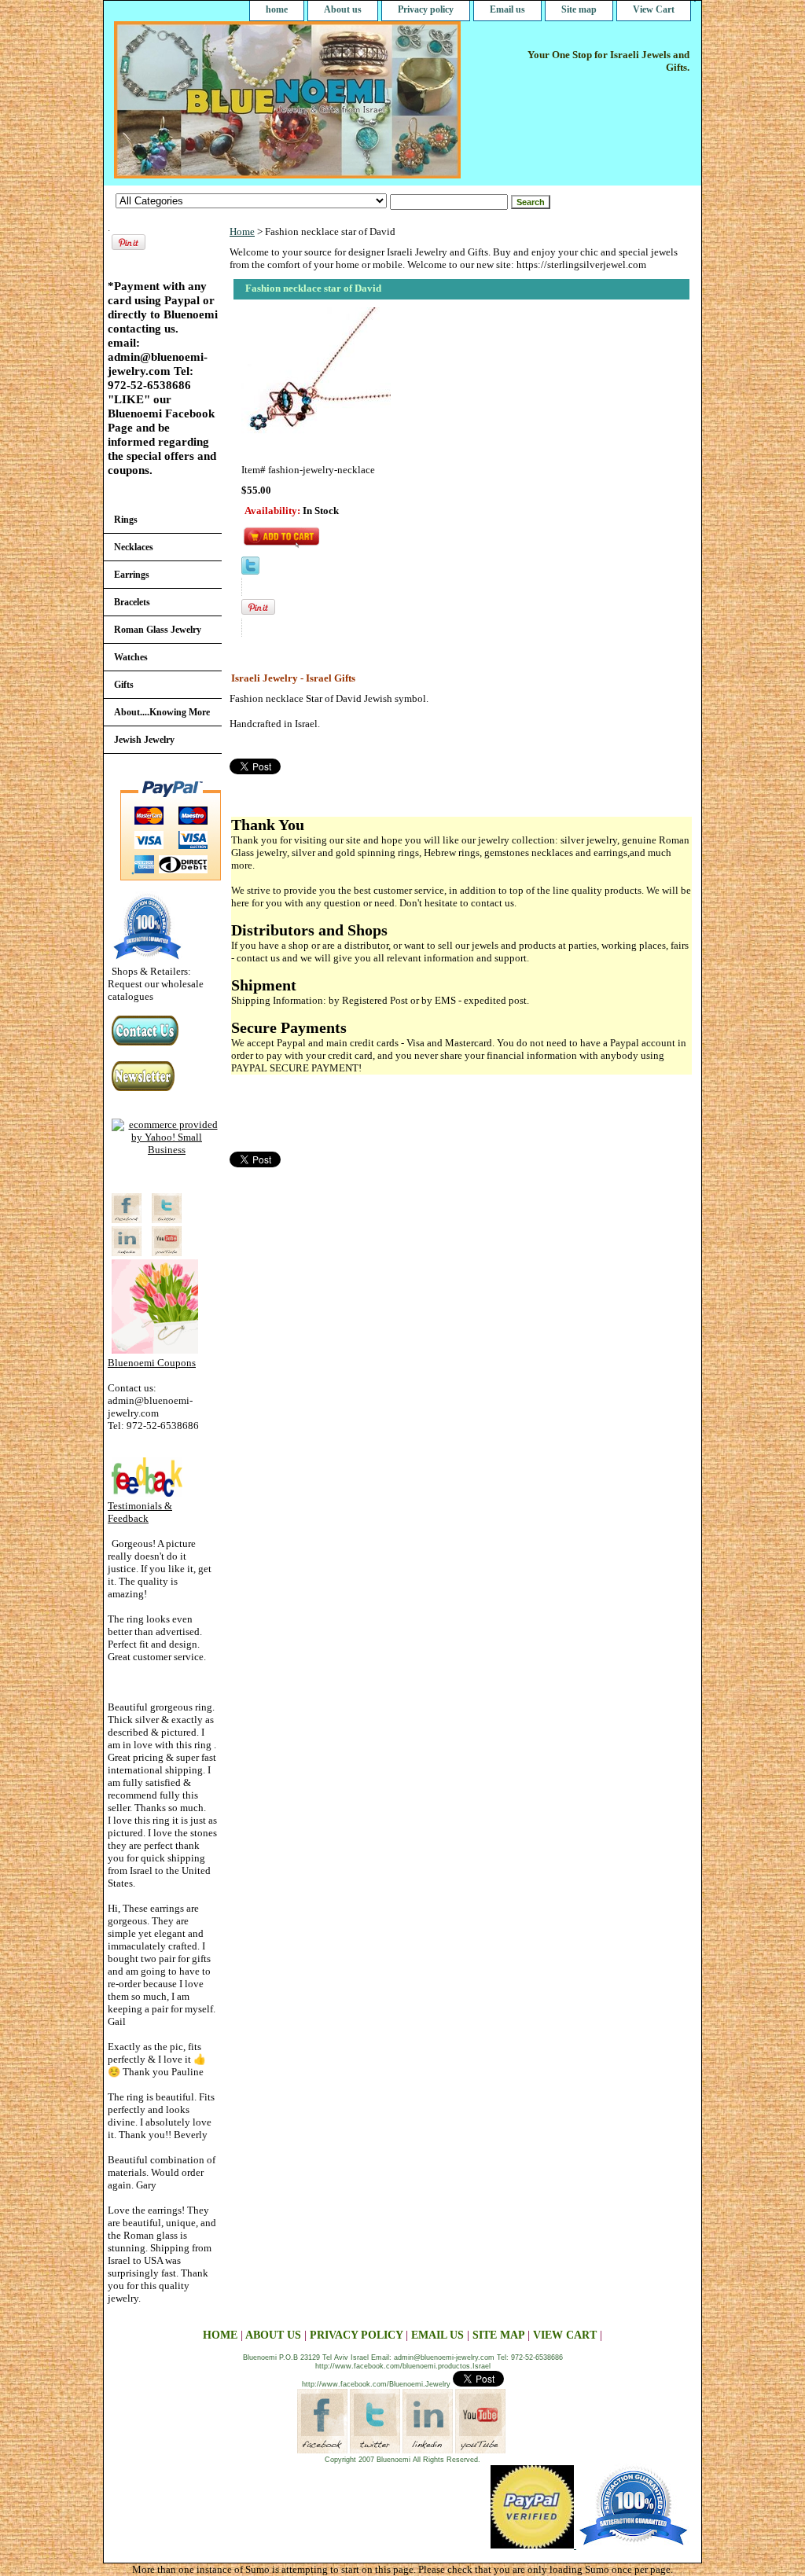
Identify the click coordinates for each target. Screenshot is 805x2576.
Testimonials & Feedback (140, 1512)
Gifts (124, 685)
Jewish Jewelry (144, 740)
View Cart (654, 9)
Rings (126, 520)
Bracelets (132, 602)
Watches (131, 657)
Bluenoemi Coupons (152, 1363)
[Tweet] (250, 571)
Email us (507, 9)
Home (242, 232)
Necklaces (134, 547)
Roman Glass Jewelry (158, 630)
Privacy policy (426, 9)
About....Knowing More (162, 712)
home (277, 9)
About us (343, 9)
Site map (579, 9)
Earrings (132, 575)
